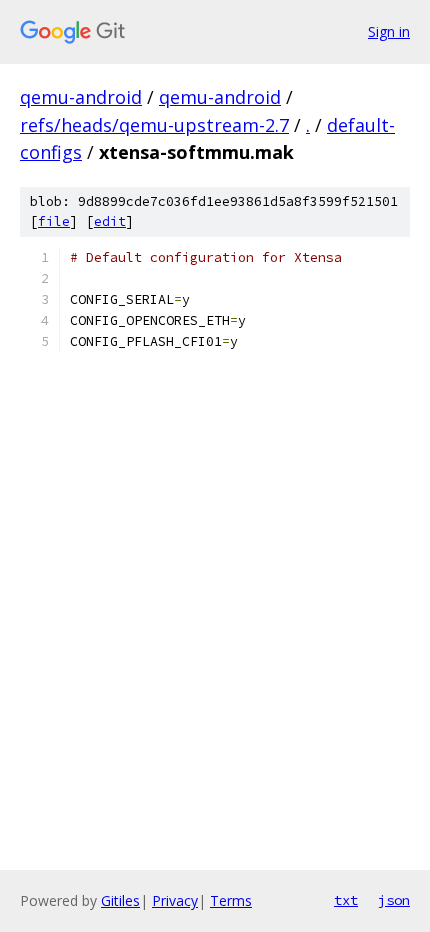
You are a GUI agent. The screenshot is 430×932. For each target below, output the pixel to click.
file (54, 221)
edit (110, 221)
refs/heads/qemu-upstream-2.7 (154, 125)
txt (346, 900)
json (394, 900)
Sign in (389, 31)
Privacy (175, 900)
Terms (231, 900)
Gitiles (120, 900)
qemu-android (81, 97)
